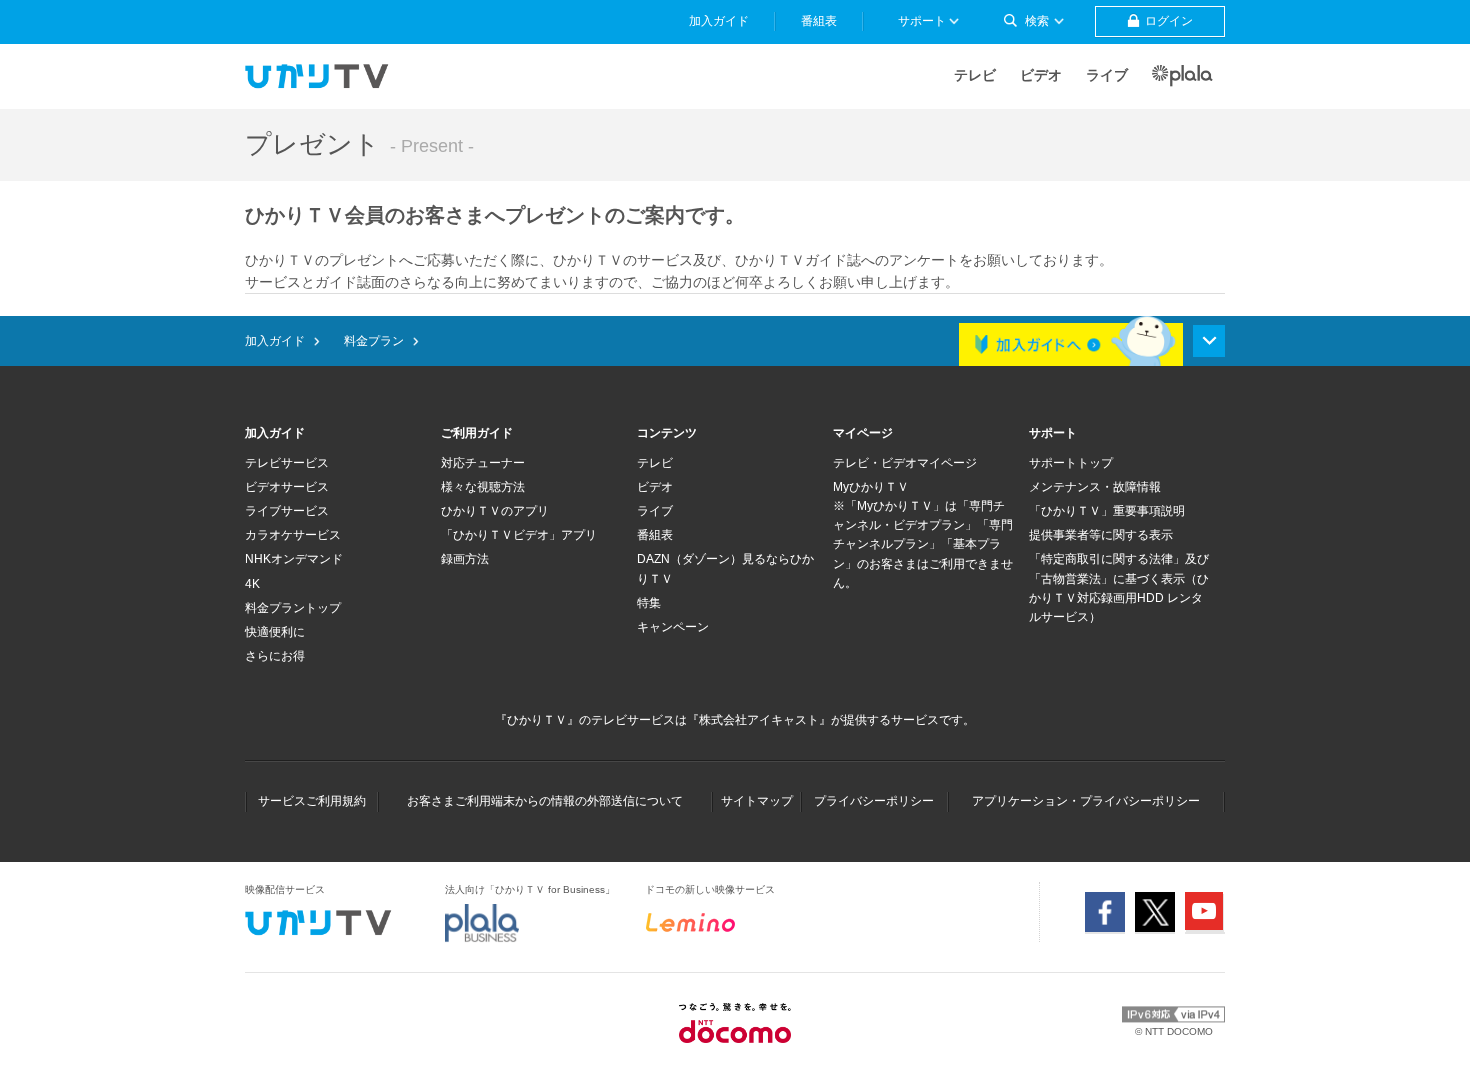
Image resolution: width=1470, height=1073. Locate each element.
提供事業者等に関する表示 (1101, 535)
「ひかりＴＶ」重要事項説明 (1107, 511)
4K (252, 584)
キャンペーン (673, 627)
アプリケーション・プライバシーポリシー (1086, 801)
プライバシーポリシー (874, 801)
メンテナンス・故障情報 (1095, 487)
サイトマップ (757, 801)
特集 (649, 603)
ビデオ (1041, 75)
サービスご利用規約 (312, 801)
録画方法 (465, 559)
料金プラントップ (293, 608)
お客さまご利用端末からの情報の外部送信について (545, 801)
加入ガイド (275, 341)
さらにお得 (275, 656)
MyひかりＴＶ (871, 487)
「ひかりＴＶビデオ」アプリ (519, 535)
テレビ (975, 75)
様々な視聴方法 (483, 487)
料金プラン (374, 341)
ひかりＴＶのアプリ (495, 511)
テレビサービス (287, 463)
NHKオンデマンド (294, 559)
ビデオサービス (287, 487)
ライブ (1107, 75)
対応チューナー (483, 463)
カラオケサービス (293, 535)
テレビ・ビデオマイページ (905, 463)
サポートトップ (1071, 463)
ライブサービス (287, 511)
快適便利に (275, 632)
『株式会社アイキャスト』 (759, 720)
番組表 (655, 535)
